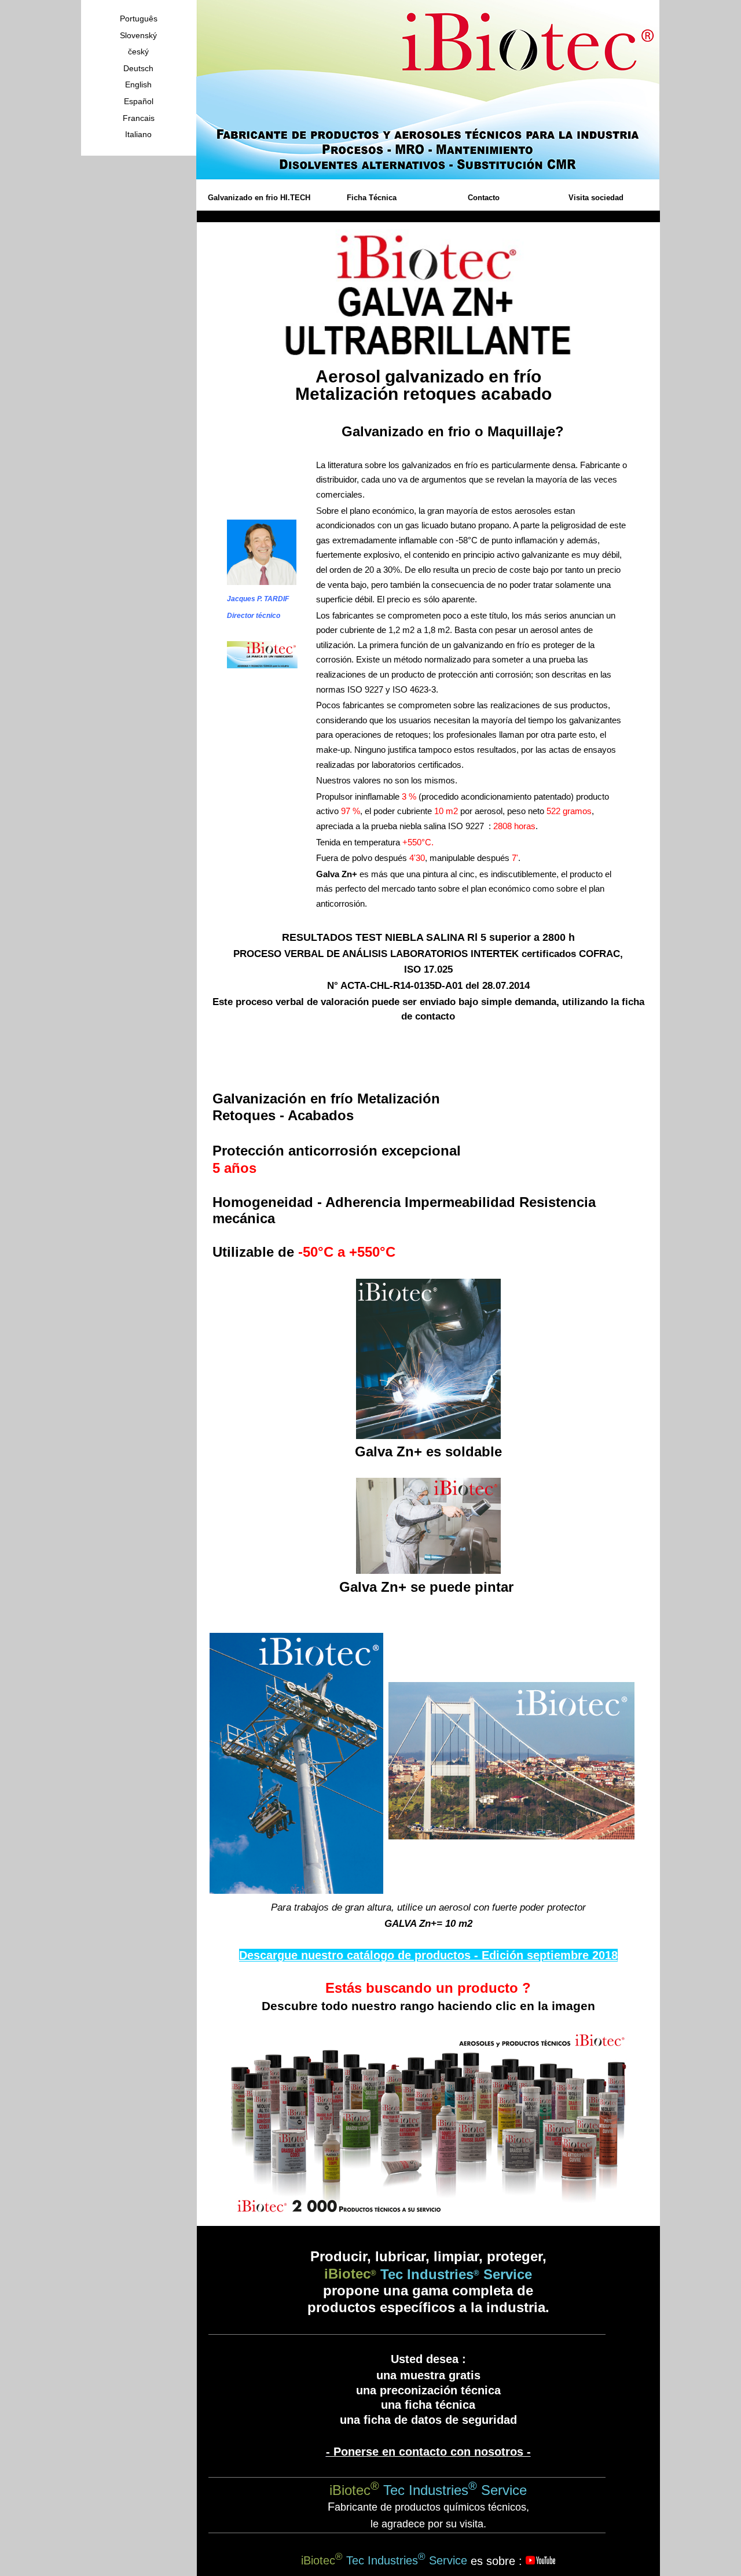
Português (139, 19)
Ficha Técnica (372, 198)
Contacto (484, 198)
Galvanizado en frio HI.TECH (259, 198)
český (138, 51)
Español (139, 101)
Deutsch (138, 68)
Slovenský (138, 35)
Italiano (138, 134)
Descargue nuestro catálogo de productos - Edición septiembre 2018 (428, 1955)
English (138, 84)
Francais (139, 118)
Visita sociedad (596, 198)
